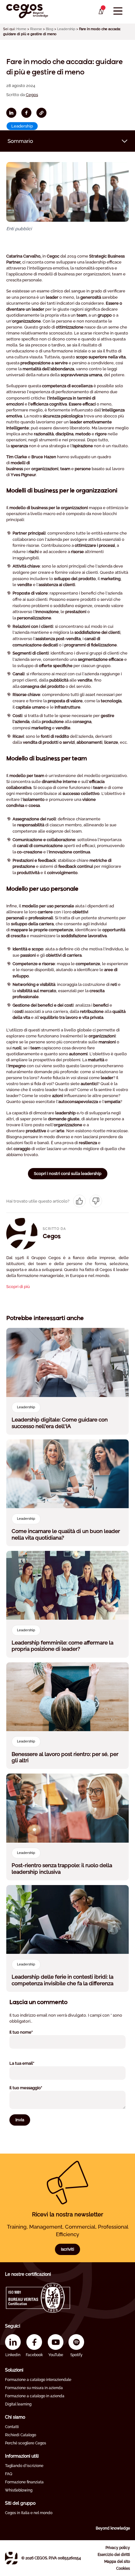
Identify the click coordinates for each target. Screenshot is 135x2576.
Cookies (123, 2568)
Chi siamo (15, 2417)
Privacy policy (118, 2548)
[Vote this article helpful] (79, 1201)
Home (21, 29)
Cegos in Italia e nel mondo (29, 2513)
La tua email (30, 2063)
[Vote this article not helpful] (96, 1201)
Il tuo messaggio (34, 2088)
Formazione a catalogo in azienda (35, 2396)
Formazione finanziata (24, 2482)
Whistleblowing (19, 2490)
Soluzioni (14, 2370)
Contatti (12, 2427)
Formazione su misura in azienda (34, 2388)
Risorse (36, 29)
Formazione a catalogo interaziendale (38, 2380)
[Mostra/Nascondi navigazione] (118, 11)
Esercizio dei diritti (114, 2555)
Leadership (66, 29)
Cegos (32, 95)
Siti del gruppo (20, 2503)
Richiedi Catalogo (21, 2435)
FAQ (9, 2474)
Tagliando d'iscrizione (24, 2466)
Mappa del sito (117, 2562)
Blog (50, 29)
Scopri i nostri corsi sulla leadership (68, 1174)
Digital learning (18, 2404)
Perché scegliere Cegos (26, 2443)
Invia (20, 2120)
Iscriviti (67, 2249)
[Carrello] (101, 12)
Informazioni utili (22, 2456)
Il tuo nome (29, 2032)
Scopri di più (18, 1287)
